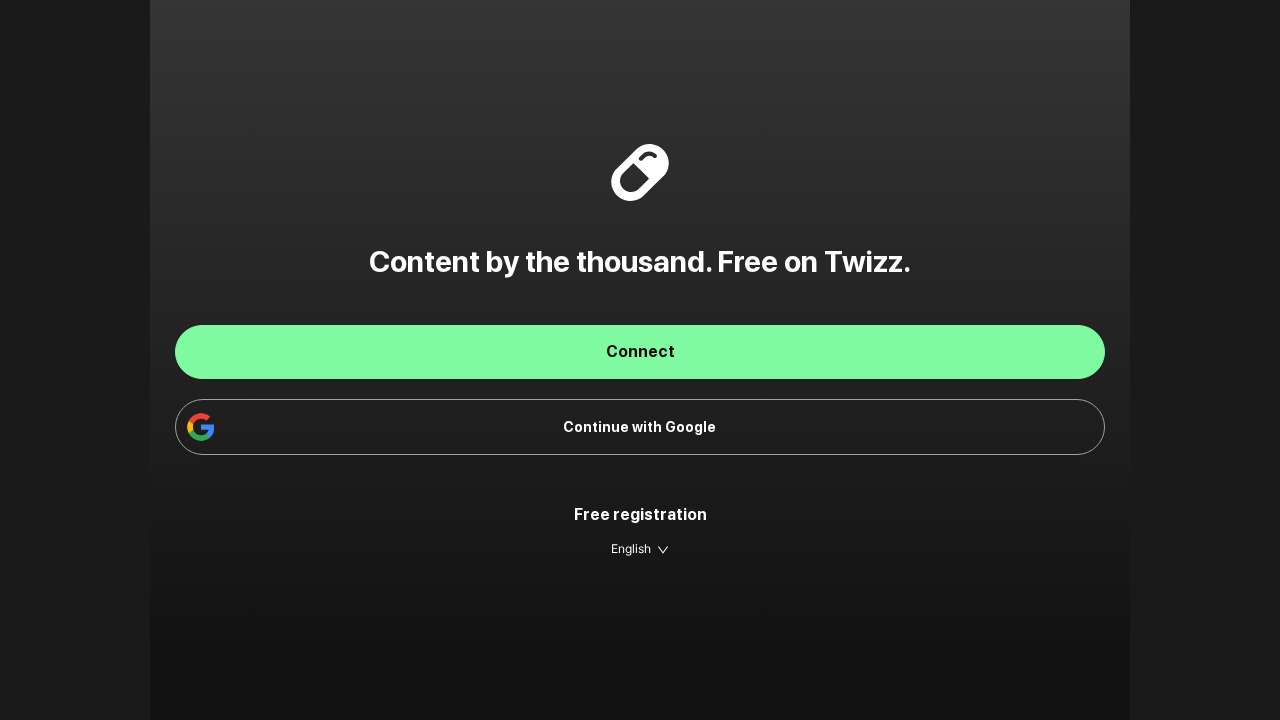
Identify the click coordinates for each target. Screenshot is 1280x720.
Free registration (640, 514)
